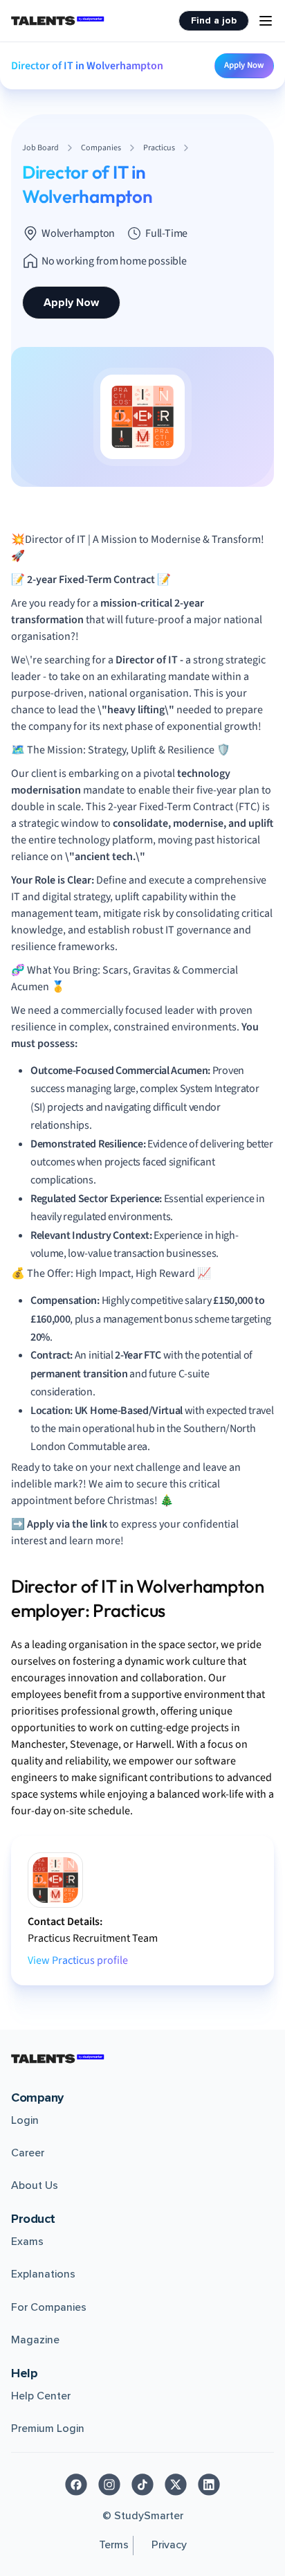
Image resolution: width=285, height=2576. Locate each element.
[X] (176, 2485)
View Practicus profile (78, 1960)
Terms (114, 2545)
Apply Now (244, 65)
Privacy (169, 2545)
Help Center (41, 2396)
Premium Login (48, 2429)
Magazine (35, 2340)
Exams (27, 2242)
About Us (35, 2185)
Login (25, 2120)
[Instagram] (109, 2485)
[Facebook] (76, 2485)
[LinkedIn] (209, 2485)
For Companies (49, 2307)
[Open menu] (266, 21)
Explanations (43, 2274)
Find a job (214, 20)
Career (28, 2153)
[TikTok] (142, 2485)
